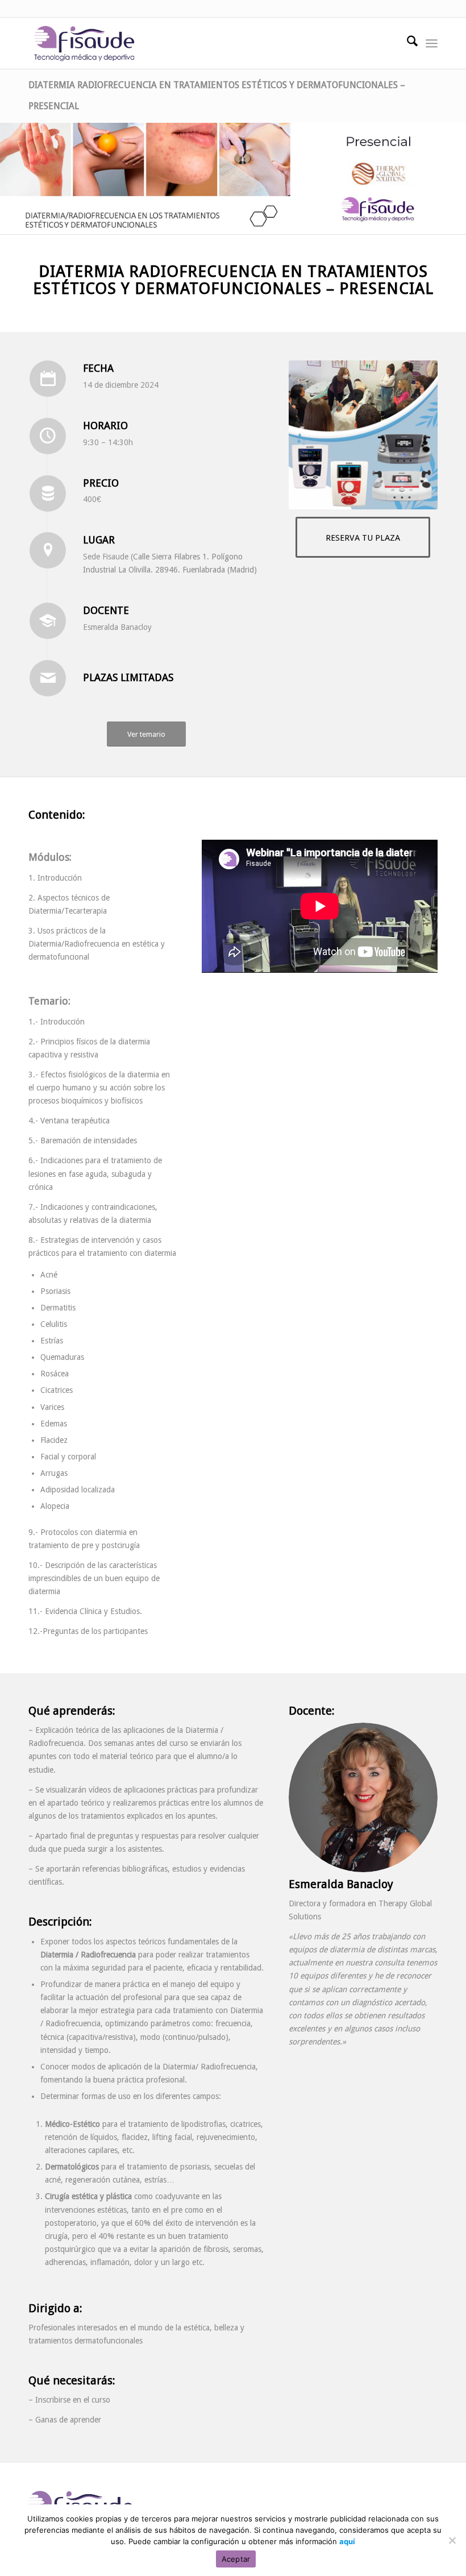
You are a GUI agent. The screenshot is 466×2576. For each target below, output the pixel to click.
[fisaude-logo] (84, 43)
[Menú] (432, 43)
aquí (347, 2541)
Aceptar (236, 2559)
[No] (452, 2540)
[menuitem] (407, 43)
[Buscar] (407, 43)
